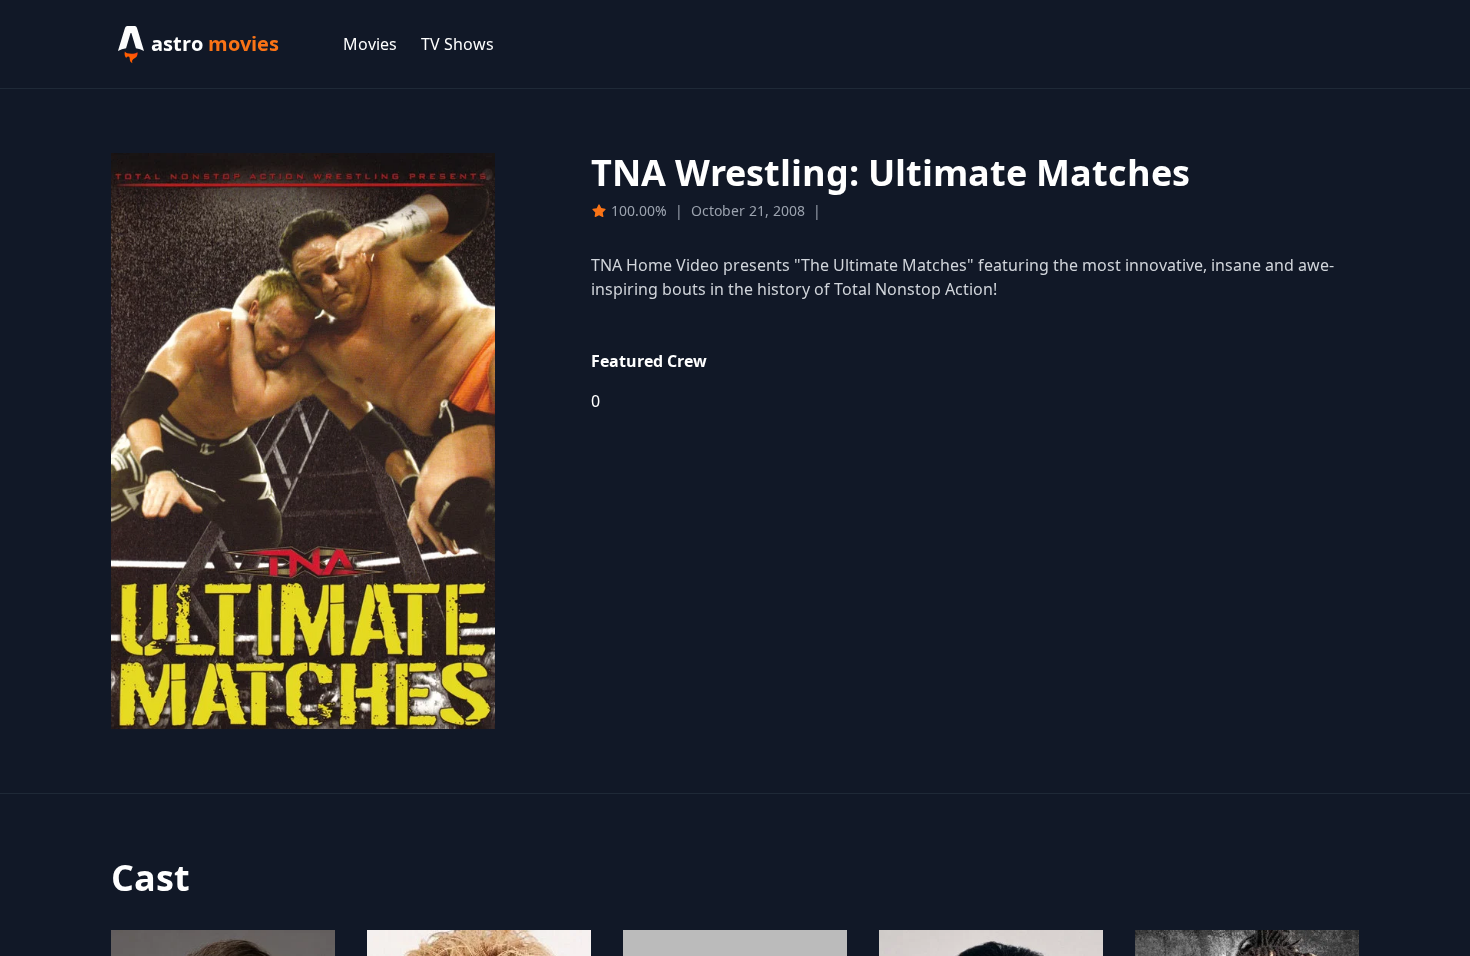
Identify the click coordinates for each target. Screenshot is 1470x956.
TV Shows (457, 44)
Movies (370, 44)
